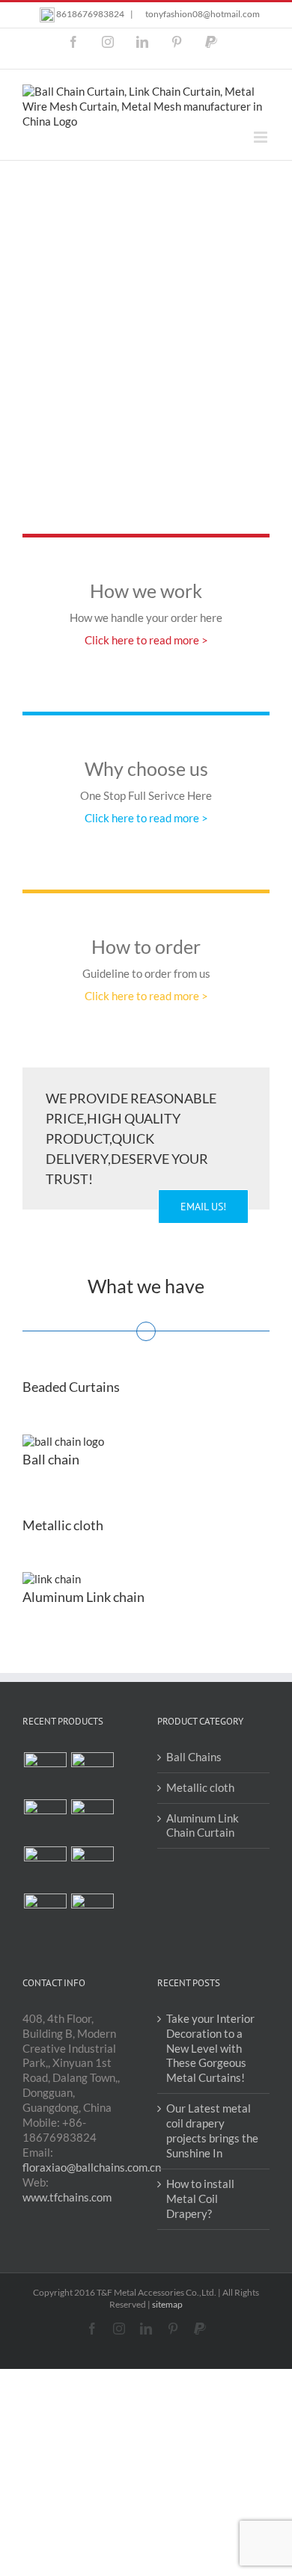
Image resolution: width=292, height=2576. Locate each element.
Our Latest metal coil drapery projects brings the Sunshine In (212, 2130)
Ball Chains (194, 1757)
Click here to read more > (146, 640)
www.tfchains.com (67, 2197)
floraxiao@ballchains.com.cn (92, 2167)
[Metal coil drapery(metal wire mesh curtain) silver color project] (45, 1868)
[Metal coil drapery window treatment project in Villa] (92, 1821)
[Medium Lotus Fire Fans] (92, 1868)
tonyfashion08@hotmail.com (203, 14)
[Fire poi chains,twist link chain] (92, 1915)
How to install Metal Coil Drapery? (200, 2198)
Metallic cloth (200, 1787)
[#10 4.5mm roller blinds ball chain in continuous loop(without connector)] (45, 1774)
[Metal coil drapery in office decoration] (45, 1821)
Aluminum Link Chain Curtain (203, 1825)
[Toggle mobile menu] (262, 137)
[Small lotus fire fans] (45, 1915)
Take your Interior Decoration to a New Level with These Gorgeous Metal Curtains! (210, 2048)
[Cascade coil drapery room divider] (92, 1774)
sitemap (167, 2304)
